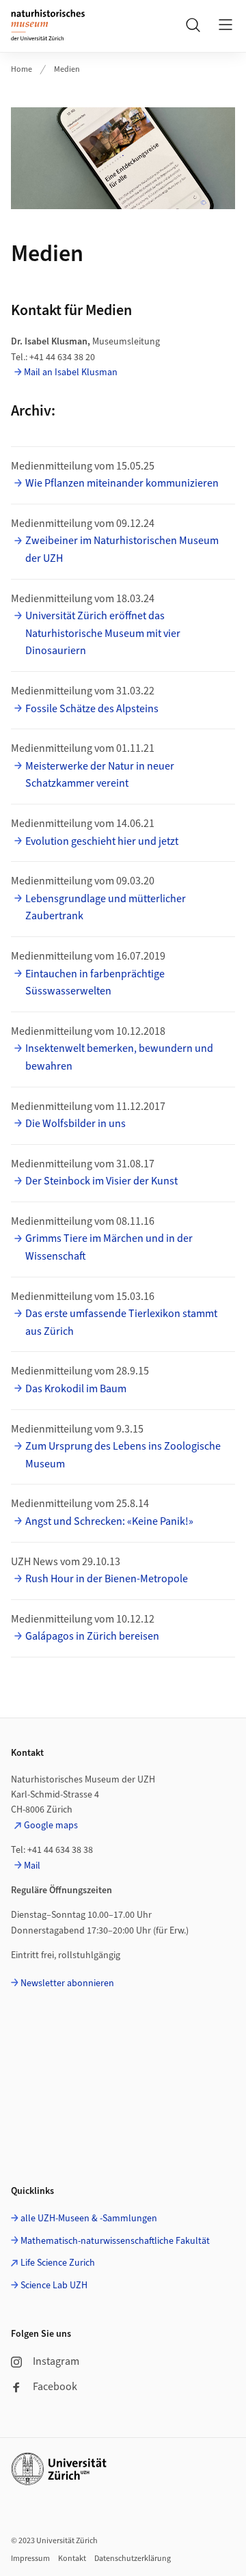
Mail (32, 1866)
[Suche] (193, 25)
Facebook (55, 2387)
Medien (67, 69)
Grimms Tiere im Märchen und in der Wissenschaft (109, 1247)
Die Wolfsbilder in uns (76, 1124)
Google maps (51, 1826)
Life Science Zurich (58, 2263)
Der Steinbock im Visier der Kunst (101, 1181)
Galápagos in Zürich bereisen (92, 1636)
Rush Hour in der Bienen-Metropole (107, 1579)
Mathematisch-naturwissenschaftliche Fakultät (115, 2241)
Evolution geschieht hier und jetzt (102, 841)
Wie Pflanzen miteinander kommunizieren (122, 483)
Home (22, 69)
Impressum (30, 2559)
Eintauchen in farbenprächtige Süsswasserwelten (95, 983)
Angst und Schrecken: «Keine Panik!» (109, 1521)
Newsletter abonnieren (67, 1983)
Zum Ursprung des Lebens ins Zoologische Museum (123, 1455)
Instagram (56, 2361)
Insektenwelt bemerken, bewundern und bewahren (119, 1057)
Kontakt (72, 2559)
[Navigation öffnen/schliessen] (225, 25)
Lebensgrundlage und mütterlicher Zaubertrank (106, 908)
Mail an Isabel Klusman (71, 372)
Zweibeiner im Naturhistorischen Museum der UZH (122, 550)
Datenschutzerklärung (133, 2559)
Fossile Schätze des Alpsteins (92, 709)
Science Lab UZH (54, 2286)
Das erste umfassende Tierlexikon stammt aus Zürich (121, 1323)
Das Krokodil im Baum (76, 1389)
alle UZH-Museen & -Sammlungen (89, 2219)
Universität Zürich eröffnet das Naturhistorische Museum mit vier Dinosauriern (103, 633)
